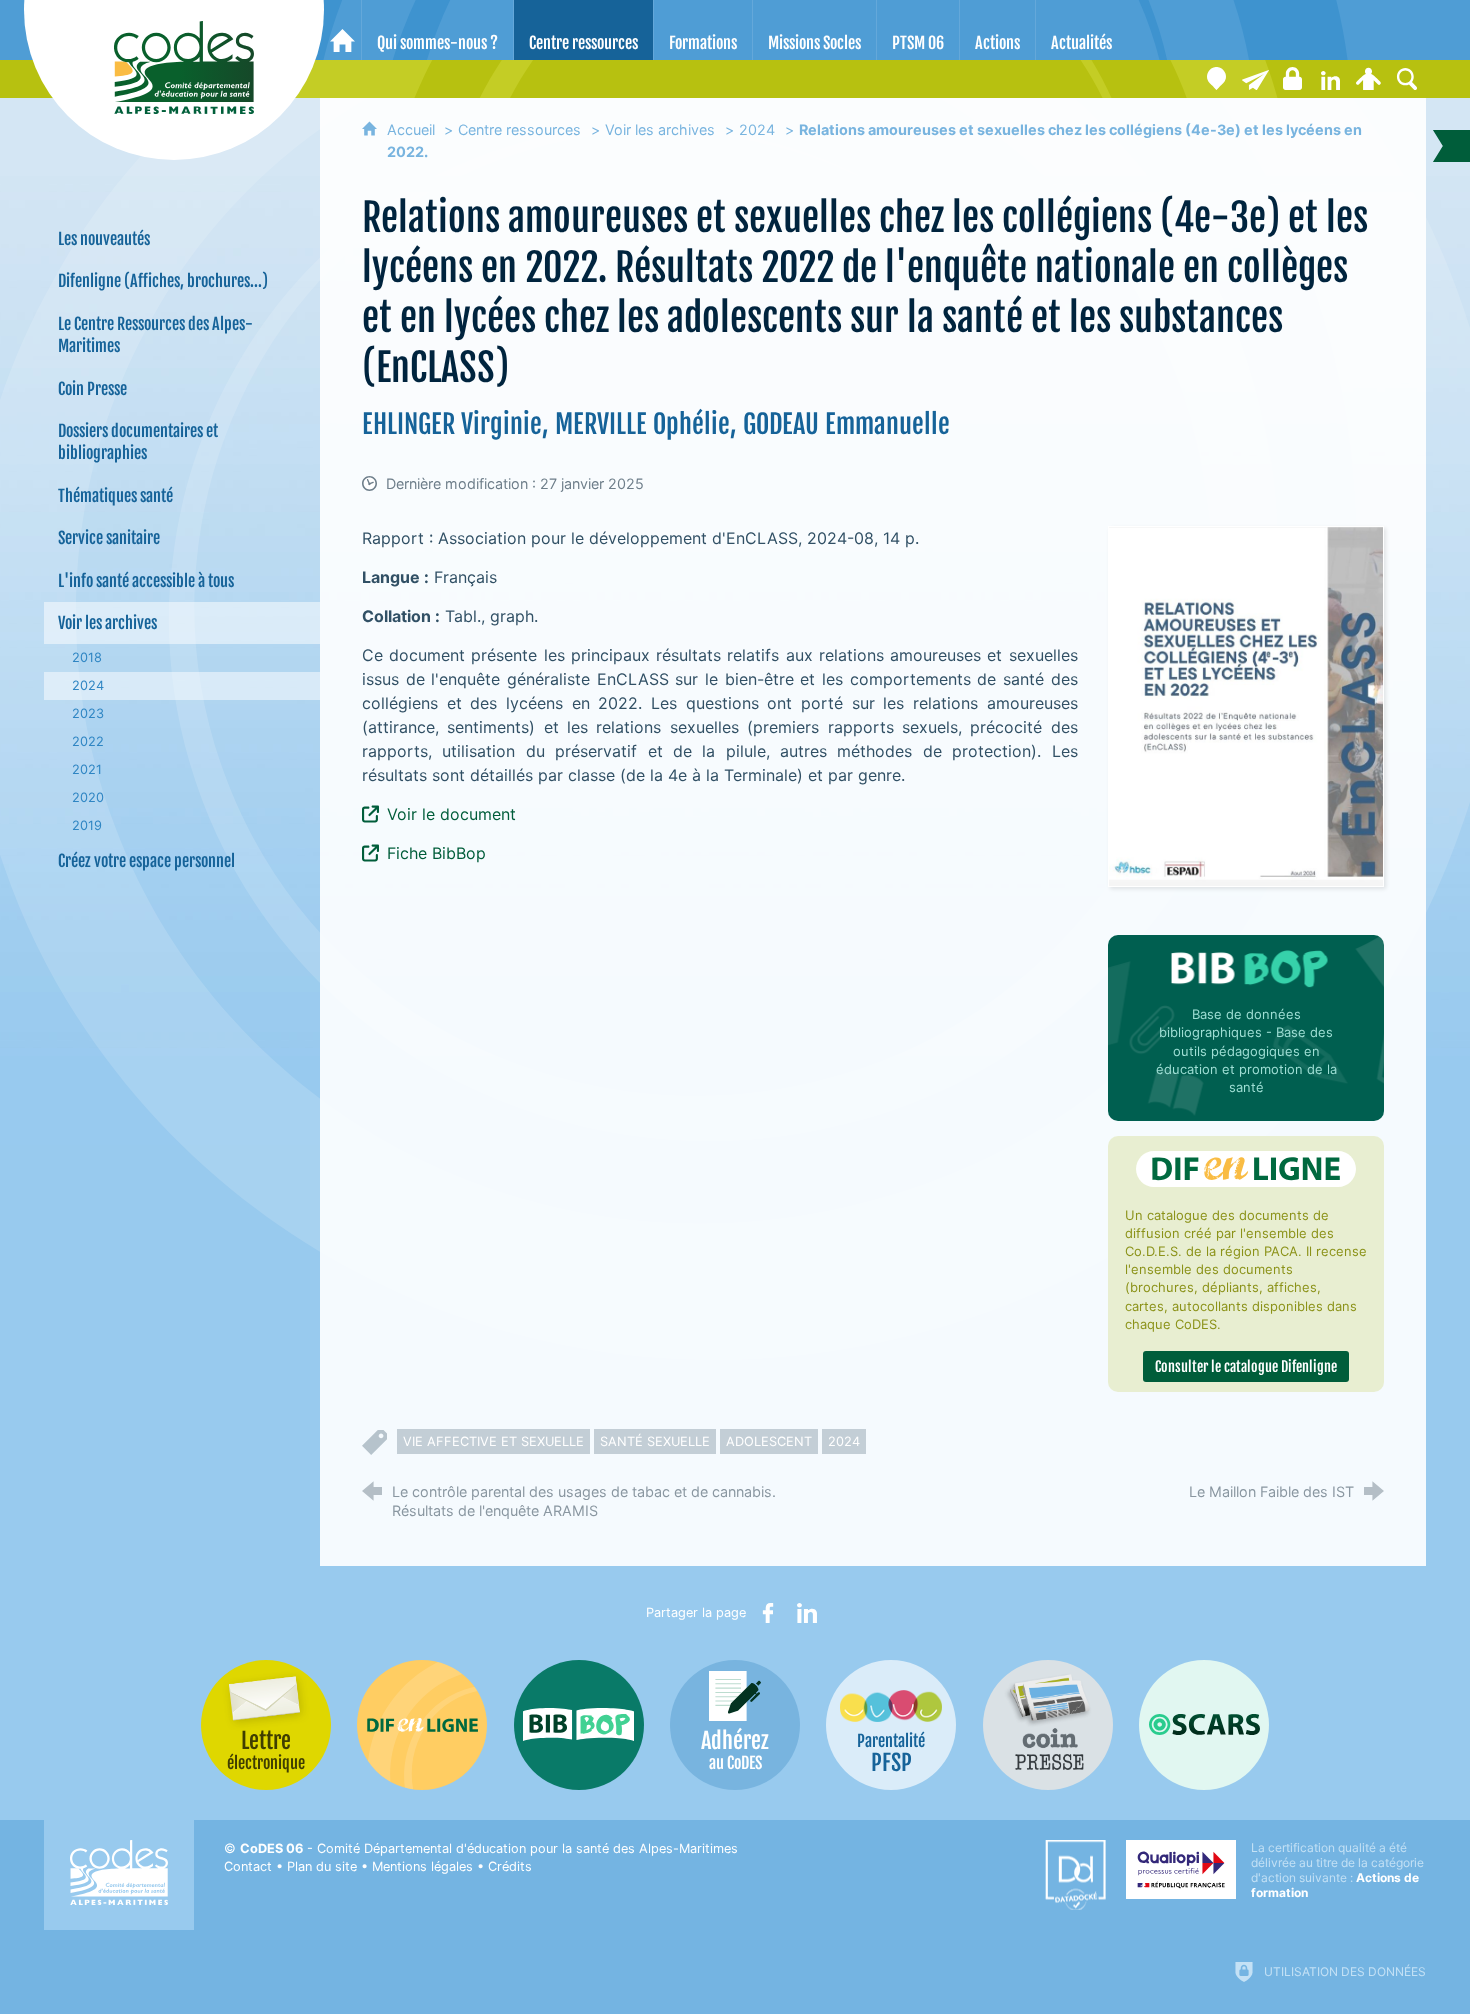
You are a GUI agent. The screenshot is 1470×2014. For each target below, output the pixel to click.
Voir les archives (660, 129)
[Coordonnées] (1217, 79)
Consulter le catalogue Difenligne (1246, 1366)
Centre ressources (519, 129)
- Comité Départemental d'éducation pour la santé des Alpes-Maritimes (489, 1848)
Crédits (510, 1866)
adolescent (769, 1441)
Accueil (413, 129)
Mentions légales (422, 1866)
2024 (757, 129)
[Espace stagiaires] (1293, 79)
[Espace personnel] (1369, 79)
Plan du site (322, 1866)
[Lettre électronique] (1255, 79)
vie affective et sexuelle (493, 1441)
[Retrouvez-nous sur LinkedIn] (1331, 79)
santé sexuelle (655, 1441)
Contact (248, 1866)
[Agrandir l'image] (1246, 705)
